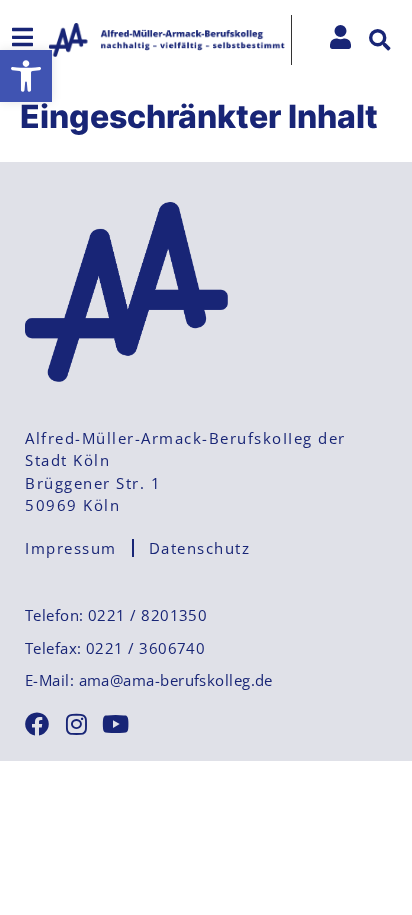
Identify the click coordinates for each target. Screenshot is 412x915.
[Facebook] (37, 724)
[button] (26, 76)
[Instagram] (76, 724)
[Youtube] (115, 724)
